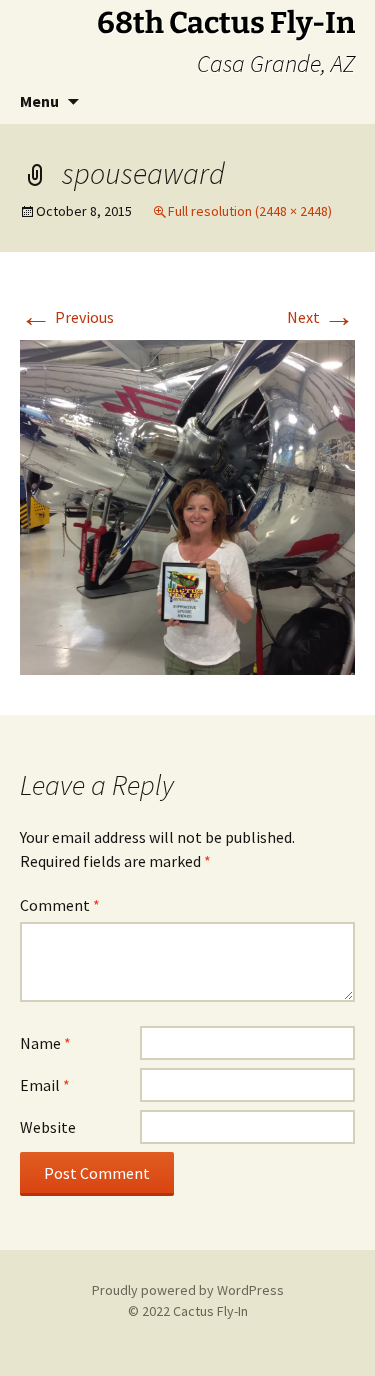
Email (45, 1085)
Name (45, 1043)
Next (321, 317)
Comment (60, 905)
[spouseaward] (187, 505)
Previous (67, 317)
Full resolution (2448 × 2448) (250, 211)
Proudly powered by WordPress (188, 1290)
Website (48, 1127)
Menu (39, 101)
